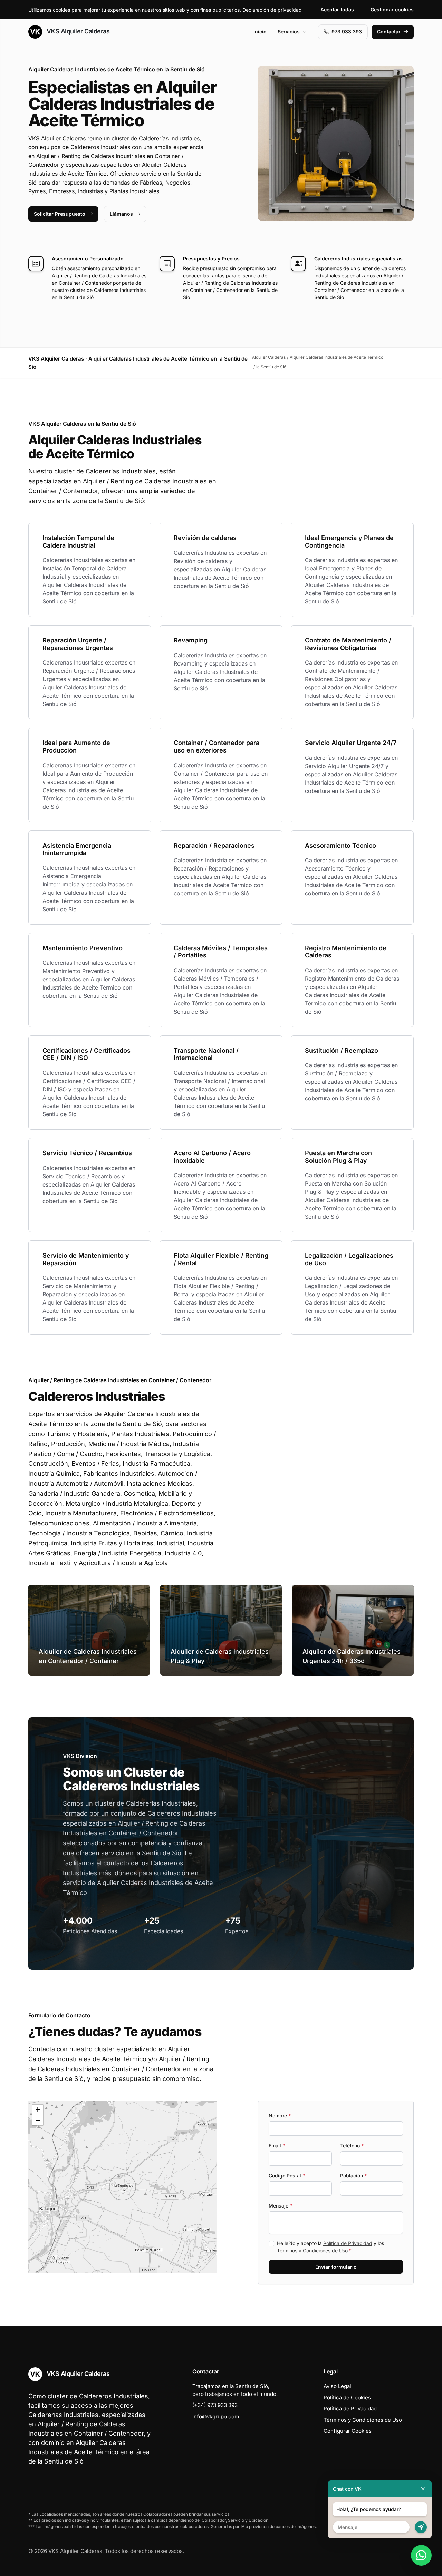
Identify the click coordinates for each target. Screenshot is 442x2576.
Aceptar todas (337, 9)
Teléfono (352, 2146)
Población (353, 2176)
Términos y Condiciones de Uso (312, 2250)
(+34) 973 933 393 (215, 2405)
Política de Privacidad (348, 2243)
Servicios (289, 32)
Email (277, 2146)
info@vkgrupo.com (216, 2416)
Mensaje (280, 2206)
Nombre (280, 2116)
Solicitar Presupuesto (60, 214)
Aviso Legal (337, 2386)
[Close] (423, 2489)
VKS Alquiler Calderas (77, 31)
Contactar (389, 32)
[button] (123, 2187)
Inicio (260, 32)
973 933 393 (347, 32)
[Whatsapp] (421, 2555)
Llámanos (121, 214)
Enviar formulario (336, 2267)
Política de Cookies (347, 2397)
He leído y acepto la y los (330, 2247)
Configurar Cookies (348, 2431)
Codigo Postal (287, 2176)
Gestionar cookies (392, 9)
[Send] (421, 2527)
